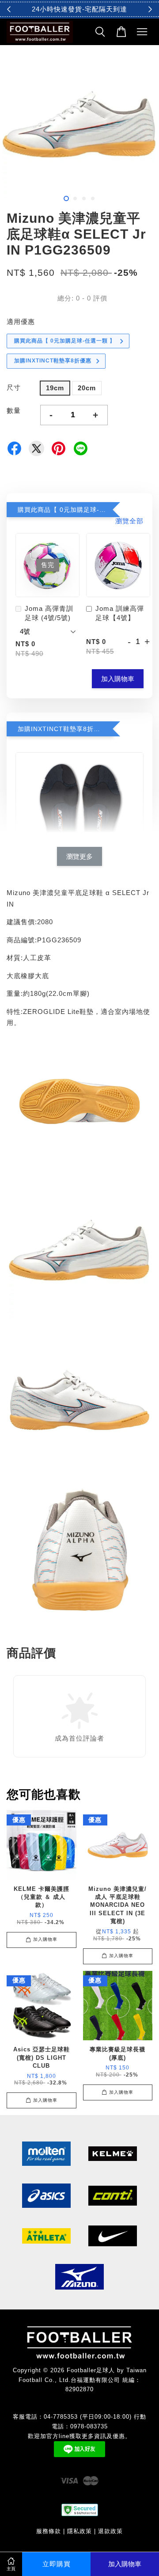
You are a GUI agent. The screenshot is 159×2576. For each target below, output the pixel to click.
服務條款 (49, 2531)
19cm (55, 388)
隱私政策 (79, 2531)
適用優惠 (21, 322)
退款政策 (110, 2531)
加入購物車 (118, 679)
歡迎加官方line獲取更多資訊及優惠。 (79, 2436)
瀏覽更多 (79, 856)
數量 (14, 410)
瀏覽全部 (129, 521)
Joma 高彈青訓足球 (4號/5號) (49, 613)
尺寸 (14, 387)
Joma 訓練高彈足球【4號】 (120, 613)
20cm (87, 388)
